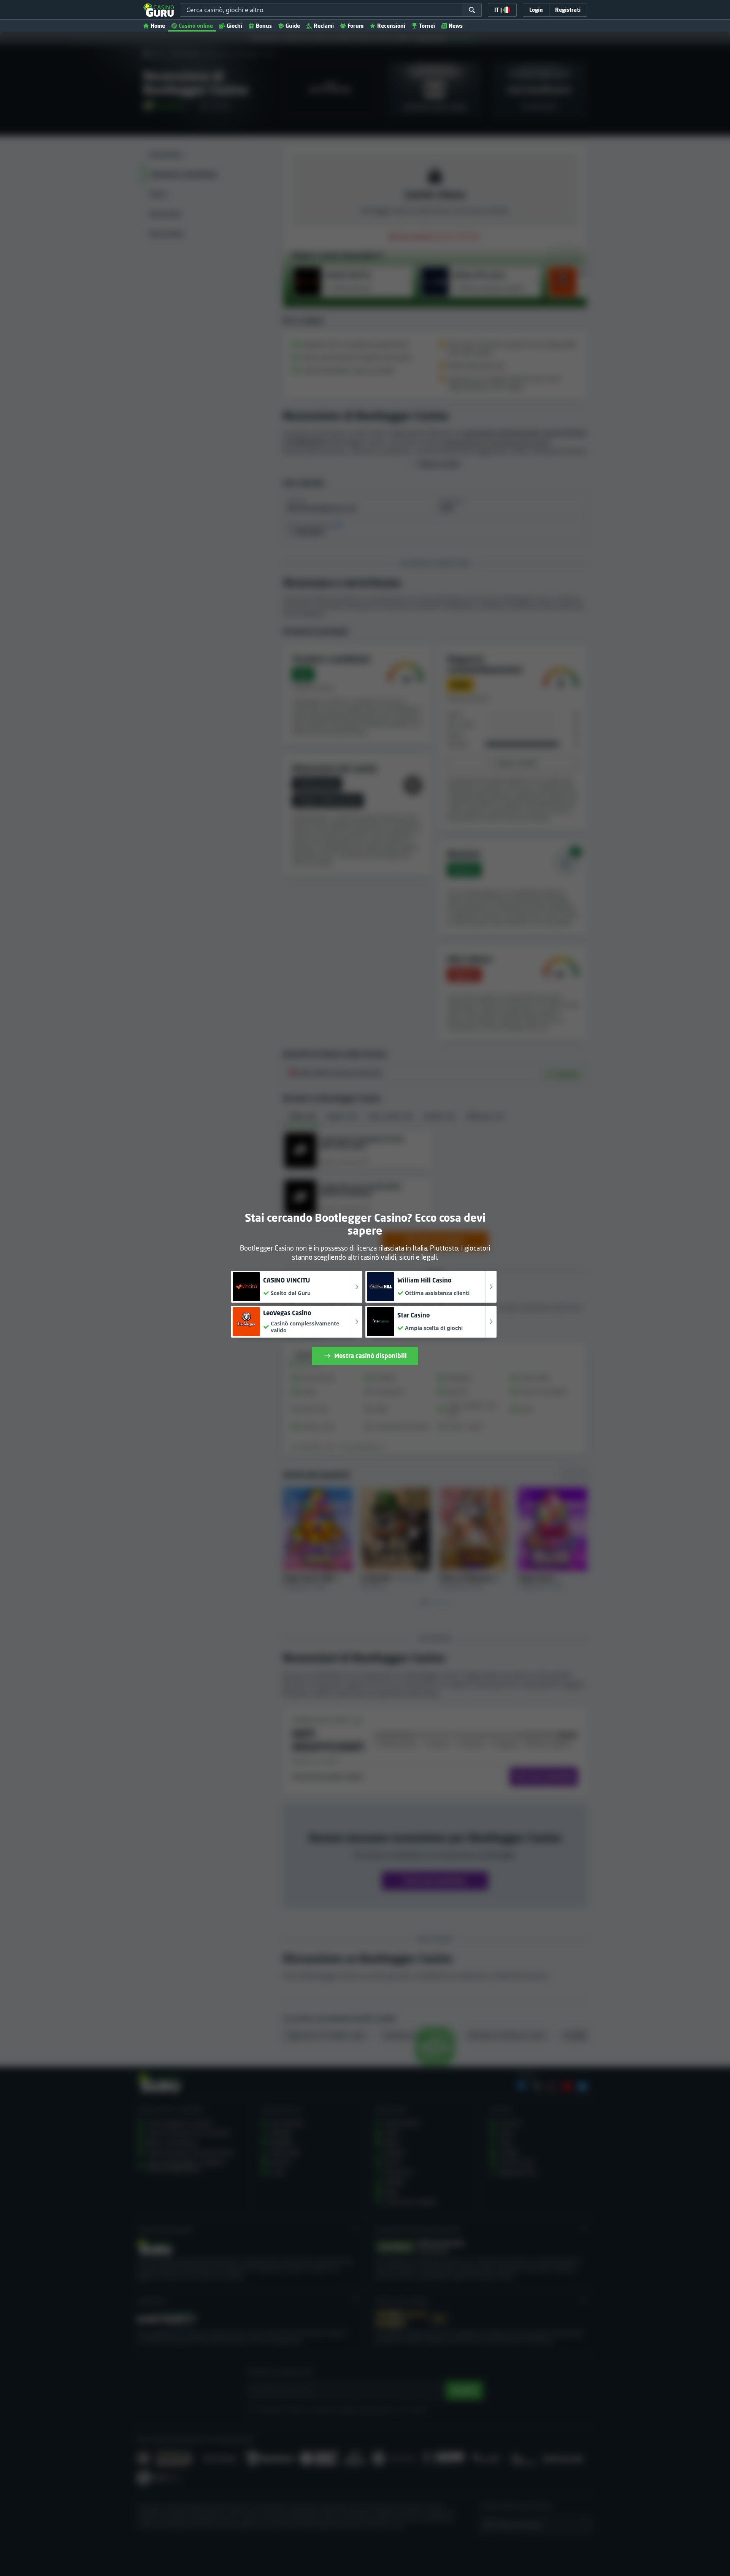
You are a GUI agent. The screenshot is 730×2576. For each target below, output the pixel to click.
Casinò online (196, 26)
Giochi (234, 26)
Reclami (324, 26)
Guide (293, 26)
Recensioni (391, 26)
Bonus (264, 26)
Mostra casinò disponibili (371, 1356)
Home (158, 26)
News (456, 26)
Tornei (427, 26)
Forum (355, 26)
